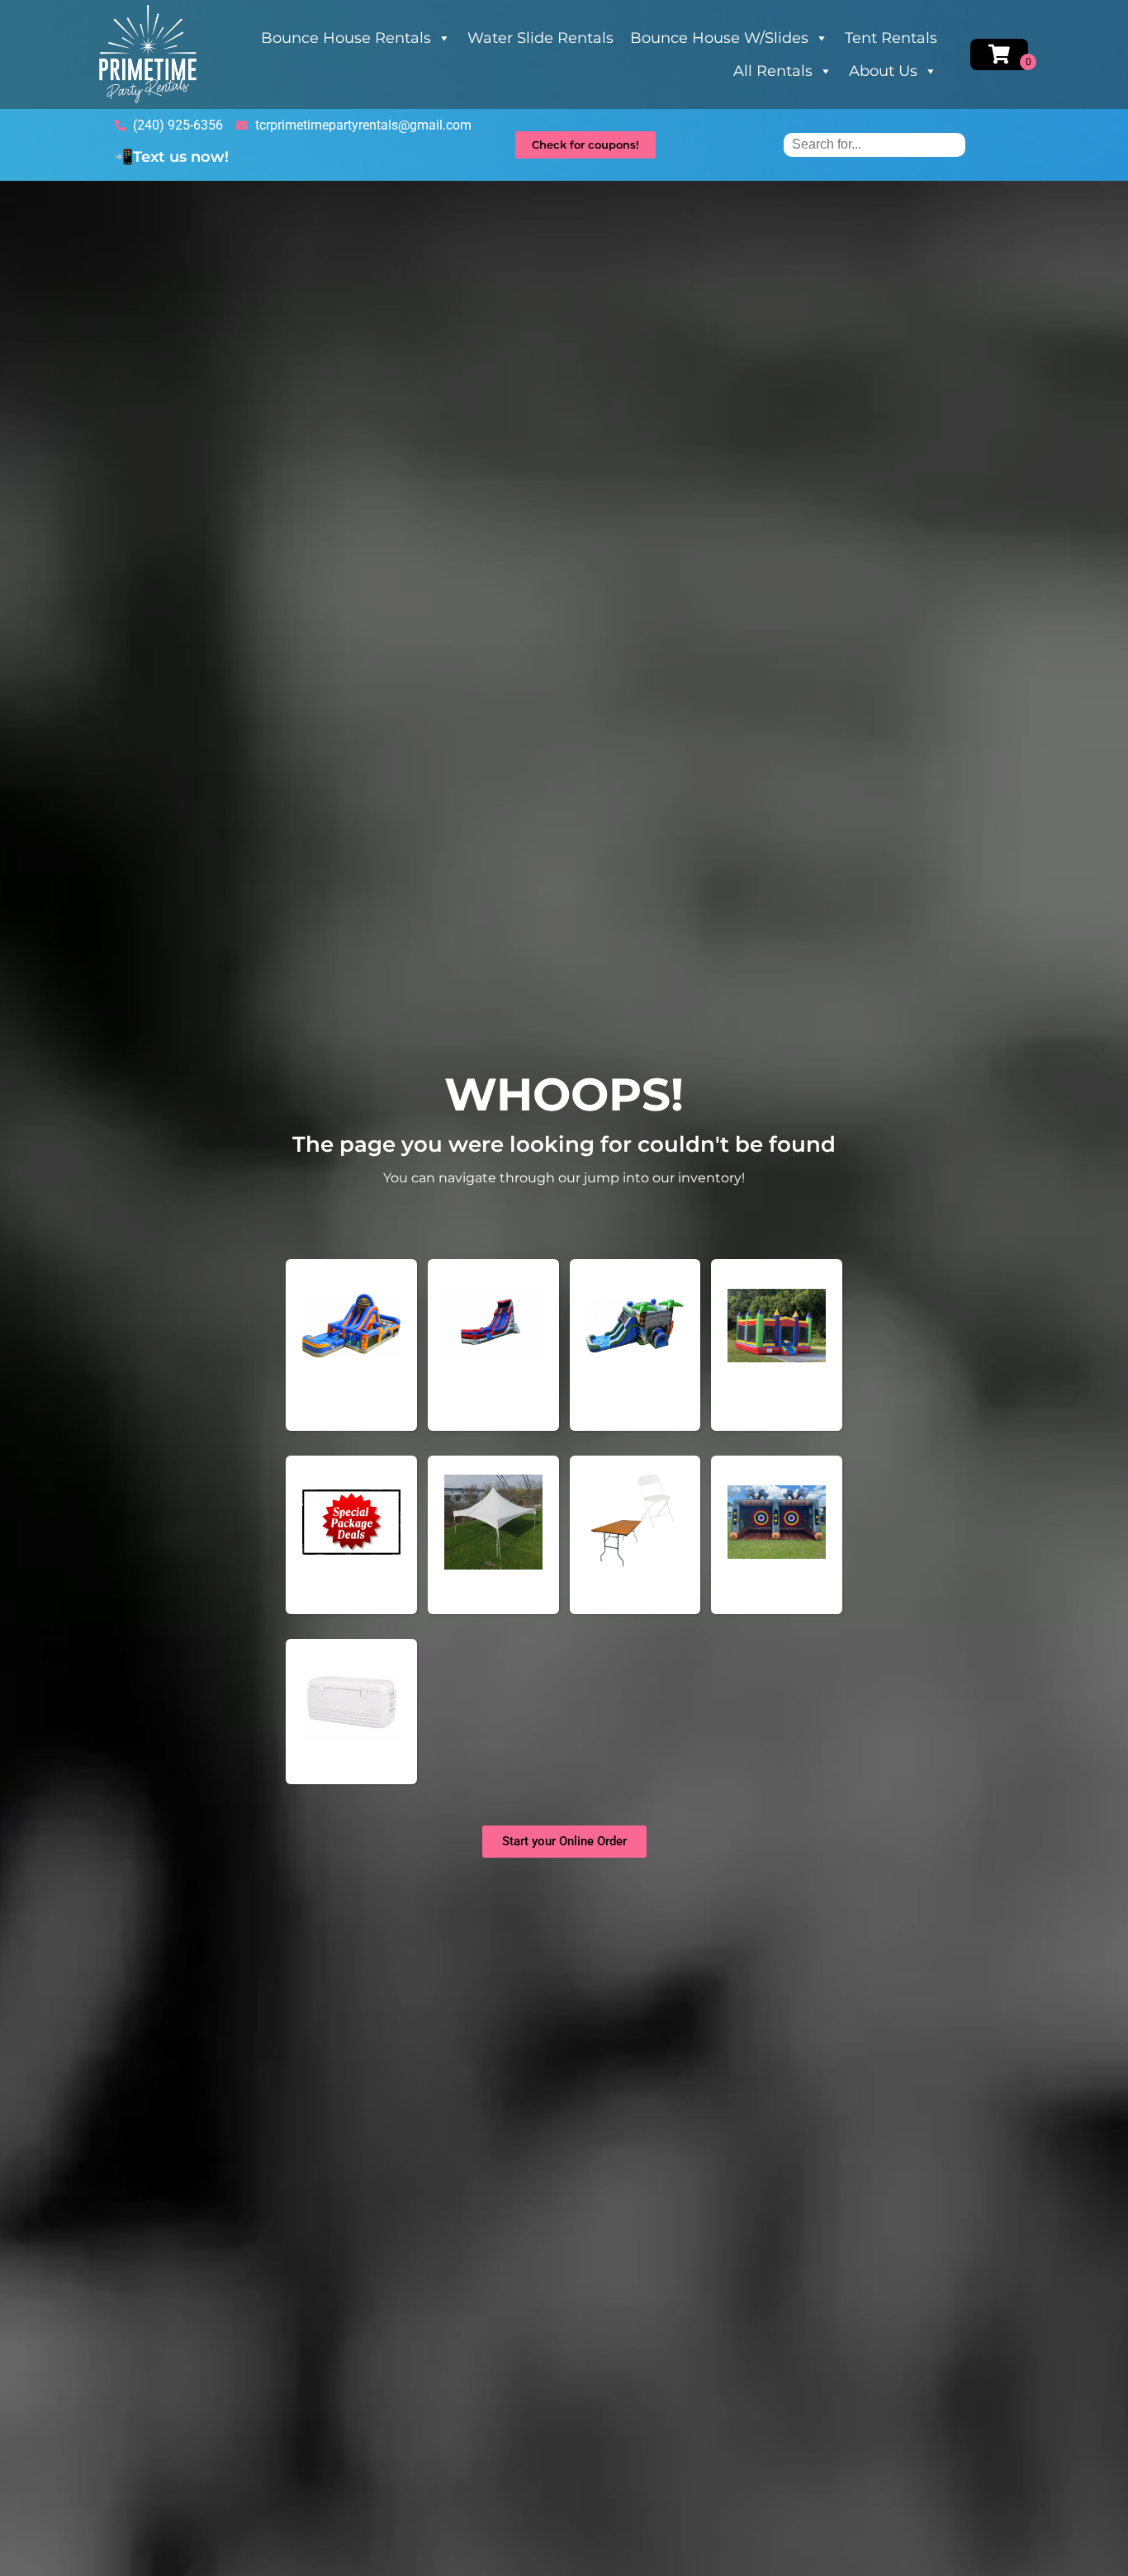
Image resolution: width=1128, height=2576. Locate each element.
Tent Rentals (891, 38)
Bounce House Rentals (346, 38)
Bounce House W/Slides (719, 38)
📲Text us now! (172, 157)
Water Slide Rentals (540, 38)
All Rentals (773, 71)
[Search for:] (874, 144)
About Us (883, 71)
